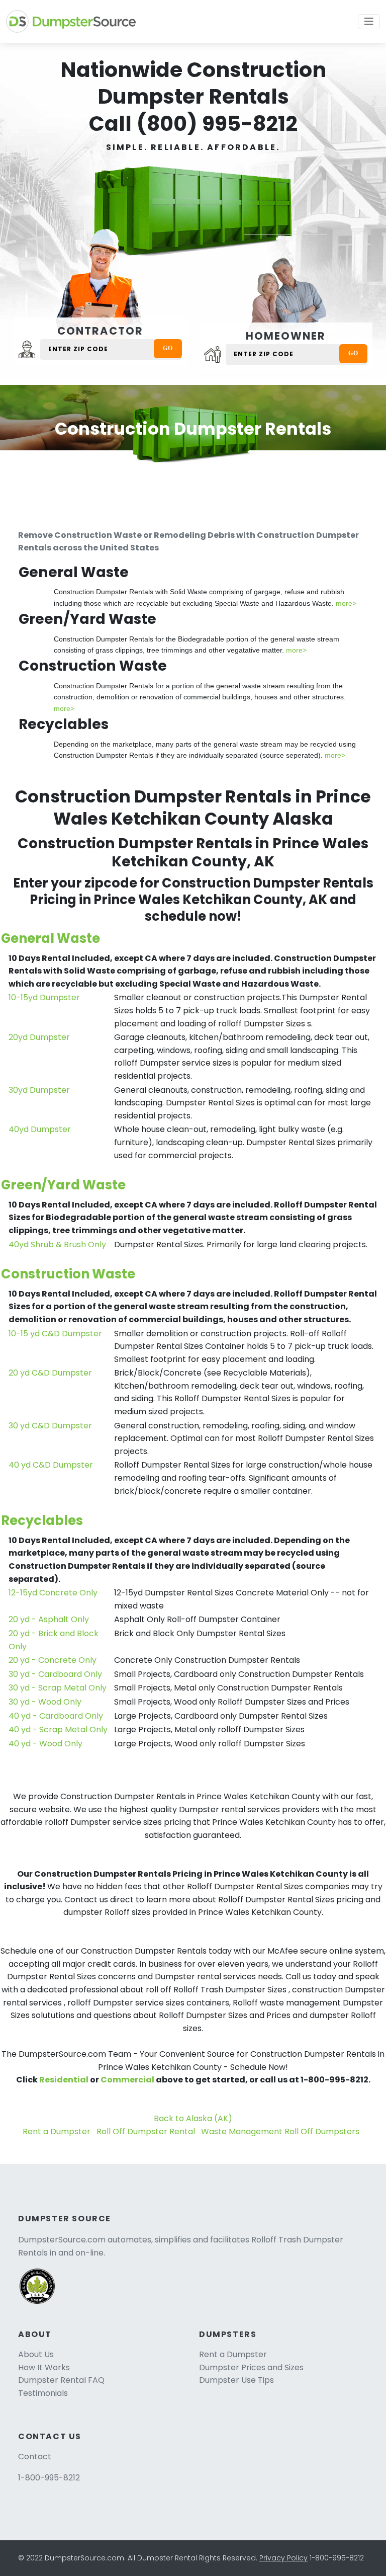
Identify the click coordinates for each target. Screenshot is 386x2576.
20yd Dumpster (39, 1037)
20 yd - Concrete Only (53, 1660)
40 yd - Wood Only (45, 1744)
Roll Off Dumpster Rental (146, 2131)
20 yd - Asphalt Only (49, 1619)
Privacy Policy (283, 2558)
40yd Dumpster (40, 1129)
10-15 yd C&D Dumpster (55, 1334)
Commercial (127, 2080)
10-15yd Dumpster (44, 997)
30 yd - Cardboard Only (55, 1674)
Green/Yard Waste (63, 1185)
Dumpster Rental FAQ (61, 2380)
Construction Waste (68, 1274)
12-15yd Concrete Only (53, 1593)
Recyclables (42, 1520)
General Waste (51, 938)
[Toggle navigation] (369, 22)
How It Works (44, 2367)
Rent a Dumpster (57, 2131)
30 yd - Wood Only (45, 1702)
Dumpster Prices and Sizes (251, 2367)
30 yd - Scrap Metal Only (58, 1688)
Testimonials (43, 2393)
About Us (36, 2354)
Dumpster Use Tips (236, 2380)
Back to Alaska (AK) (193, 2118)
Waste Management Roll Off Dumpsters (280, 2131)
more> (346, 603)
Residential (64, 2080)
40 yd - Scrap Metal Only (58, 1729)
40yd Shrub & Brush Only (57, 1244)
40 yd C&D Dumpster (51, 1465)
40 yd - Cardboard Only (56, 1716)
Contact (35, 2457)
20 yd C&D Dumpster (50, 1373)
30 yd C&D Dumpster (50, 1426)
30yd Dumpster (39, 1090)
